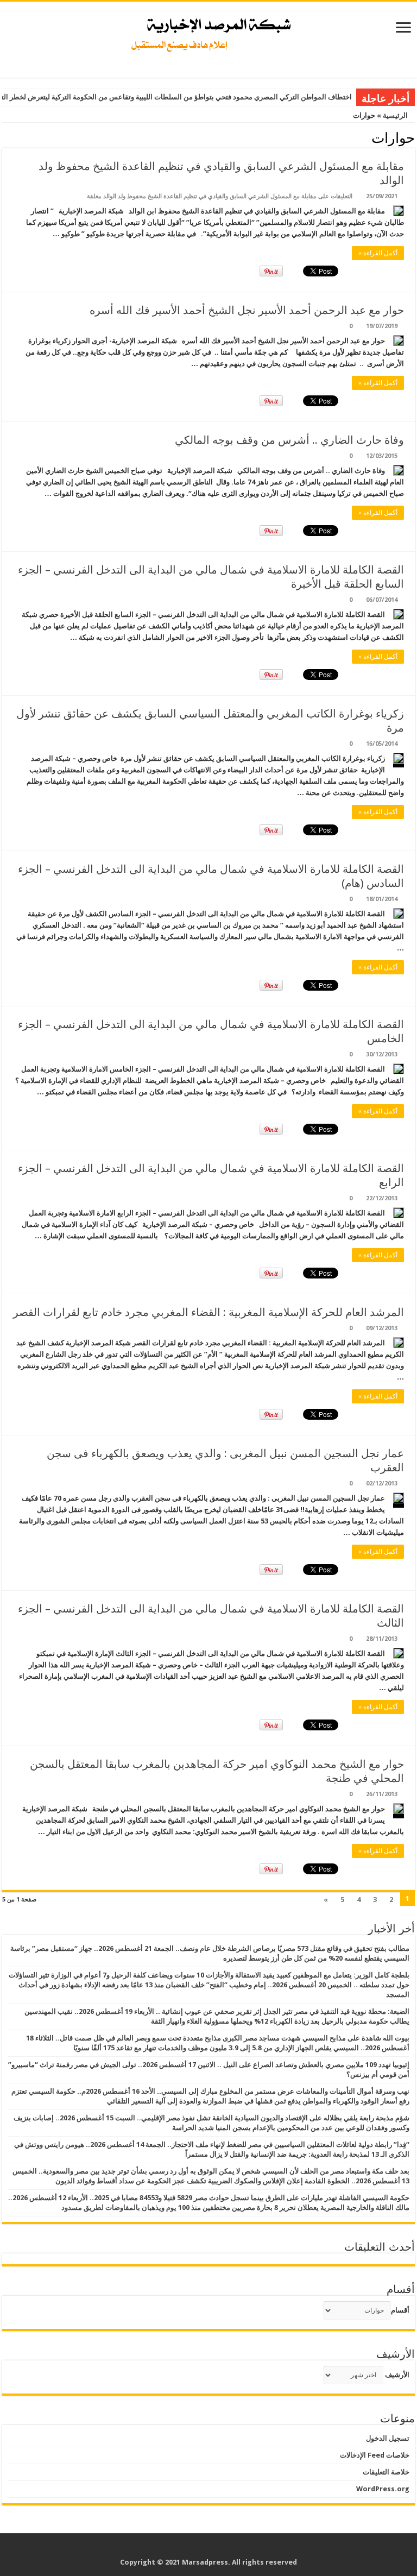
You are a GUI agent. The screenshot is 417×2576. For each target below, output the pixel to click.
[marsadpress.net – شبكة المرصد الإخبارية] (209, 32)
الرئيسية (396, 115)
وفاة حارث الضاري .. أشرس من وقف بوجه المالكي (289, 440)
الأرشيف (397, 2375)
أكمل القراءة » (378, 253)
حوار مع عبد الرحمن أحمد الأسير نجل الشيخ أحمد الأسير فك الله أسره (247, 310)
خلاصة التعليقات (386, 2472)
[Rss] (232, 2549)
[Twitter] (211, 2549)
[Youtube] (201, 2549)
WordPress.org (383, 2489)
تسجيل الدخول (388, 2438)
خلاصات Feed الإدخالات (375, 2455)
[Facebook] (222, 2549)
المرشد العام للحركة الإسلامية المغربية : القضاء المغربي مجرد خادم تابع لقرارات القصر (208, 1312)
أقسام (400, 2310)
